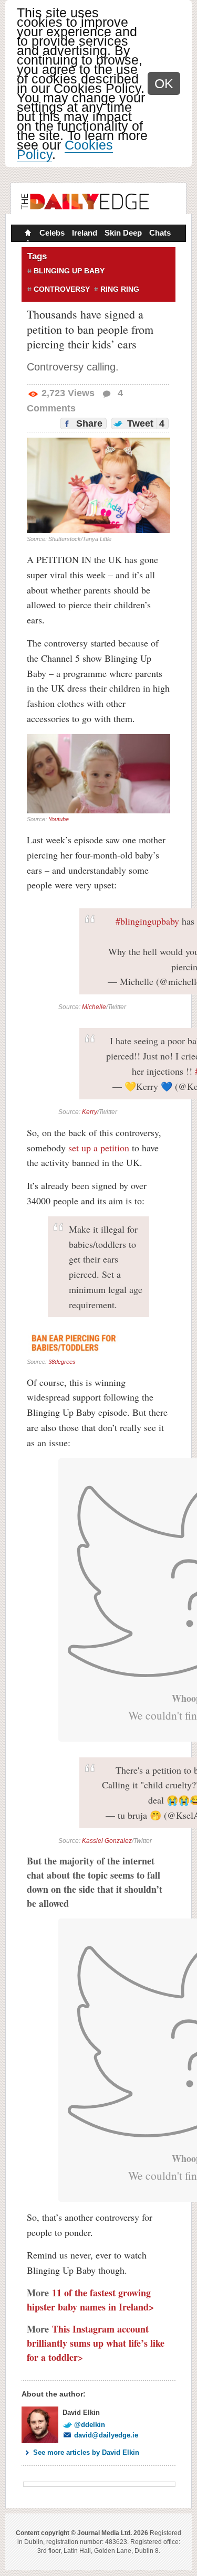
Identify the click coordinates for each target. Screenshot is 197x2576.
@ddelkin (90, 2425)
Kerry (90, 1112)
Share (88, 423)
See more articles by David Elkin (86, 2452)
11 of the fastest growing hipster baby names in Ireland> (90, 2300)
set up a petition (99, 1148)
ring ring (120, 289)
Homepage (27, 234)
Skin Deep (123, 233)
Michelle (94, 1007)
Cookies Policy (65, 150)
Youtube (59, 819)
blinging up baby (69, 271)
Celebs (52, 233)
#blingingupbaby (147, 921)
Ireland (85, 233)
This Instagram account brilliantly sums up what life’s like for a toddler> (96, 2343)
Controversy (62, 289)
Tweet (144, 423)
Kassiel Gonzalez (107, 1841)
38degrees (62, 1362)
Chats (160, 233)
